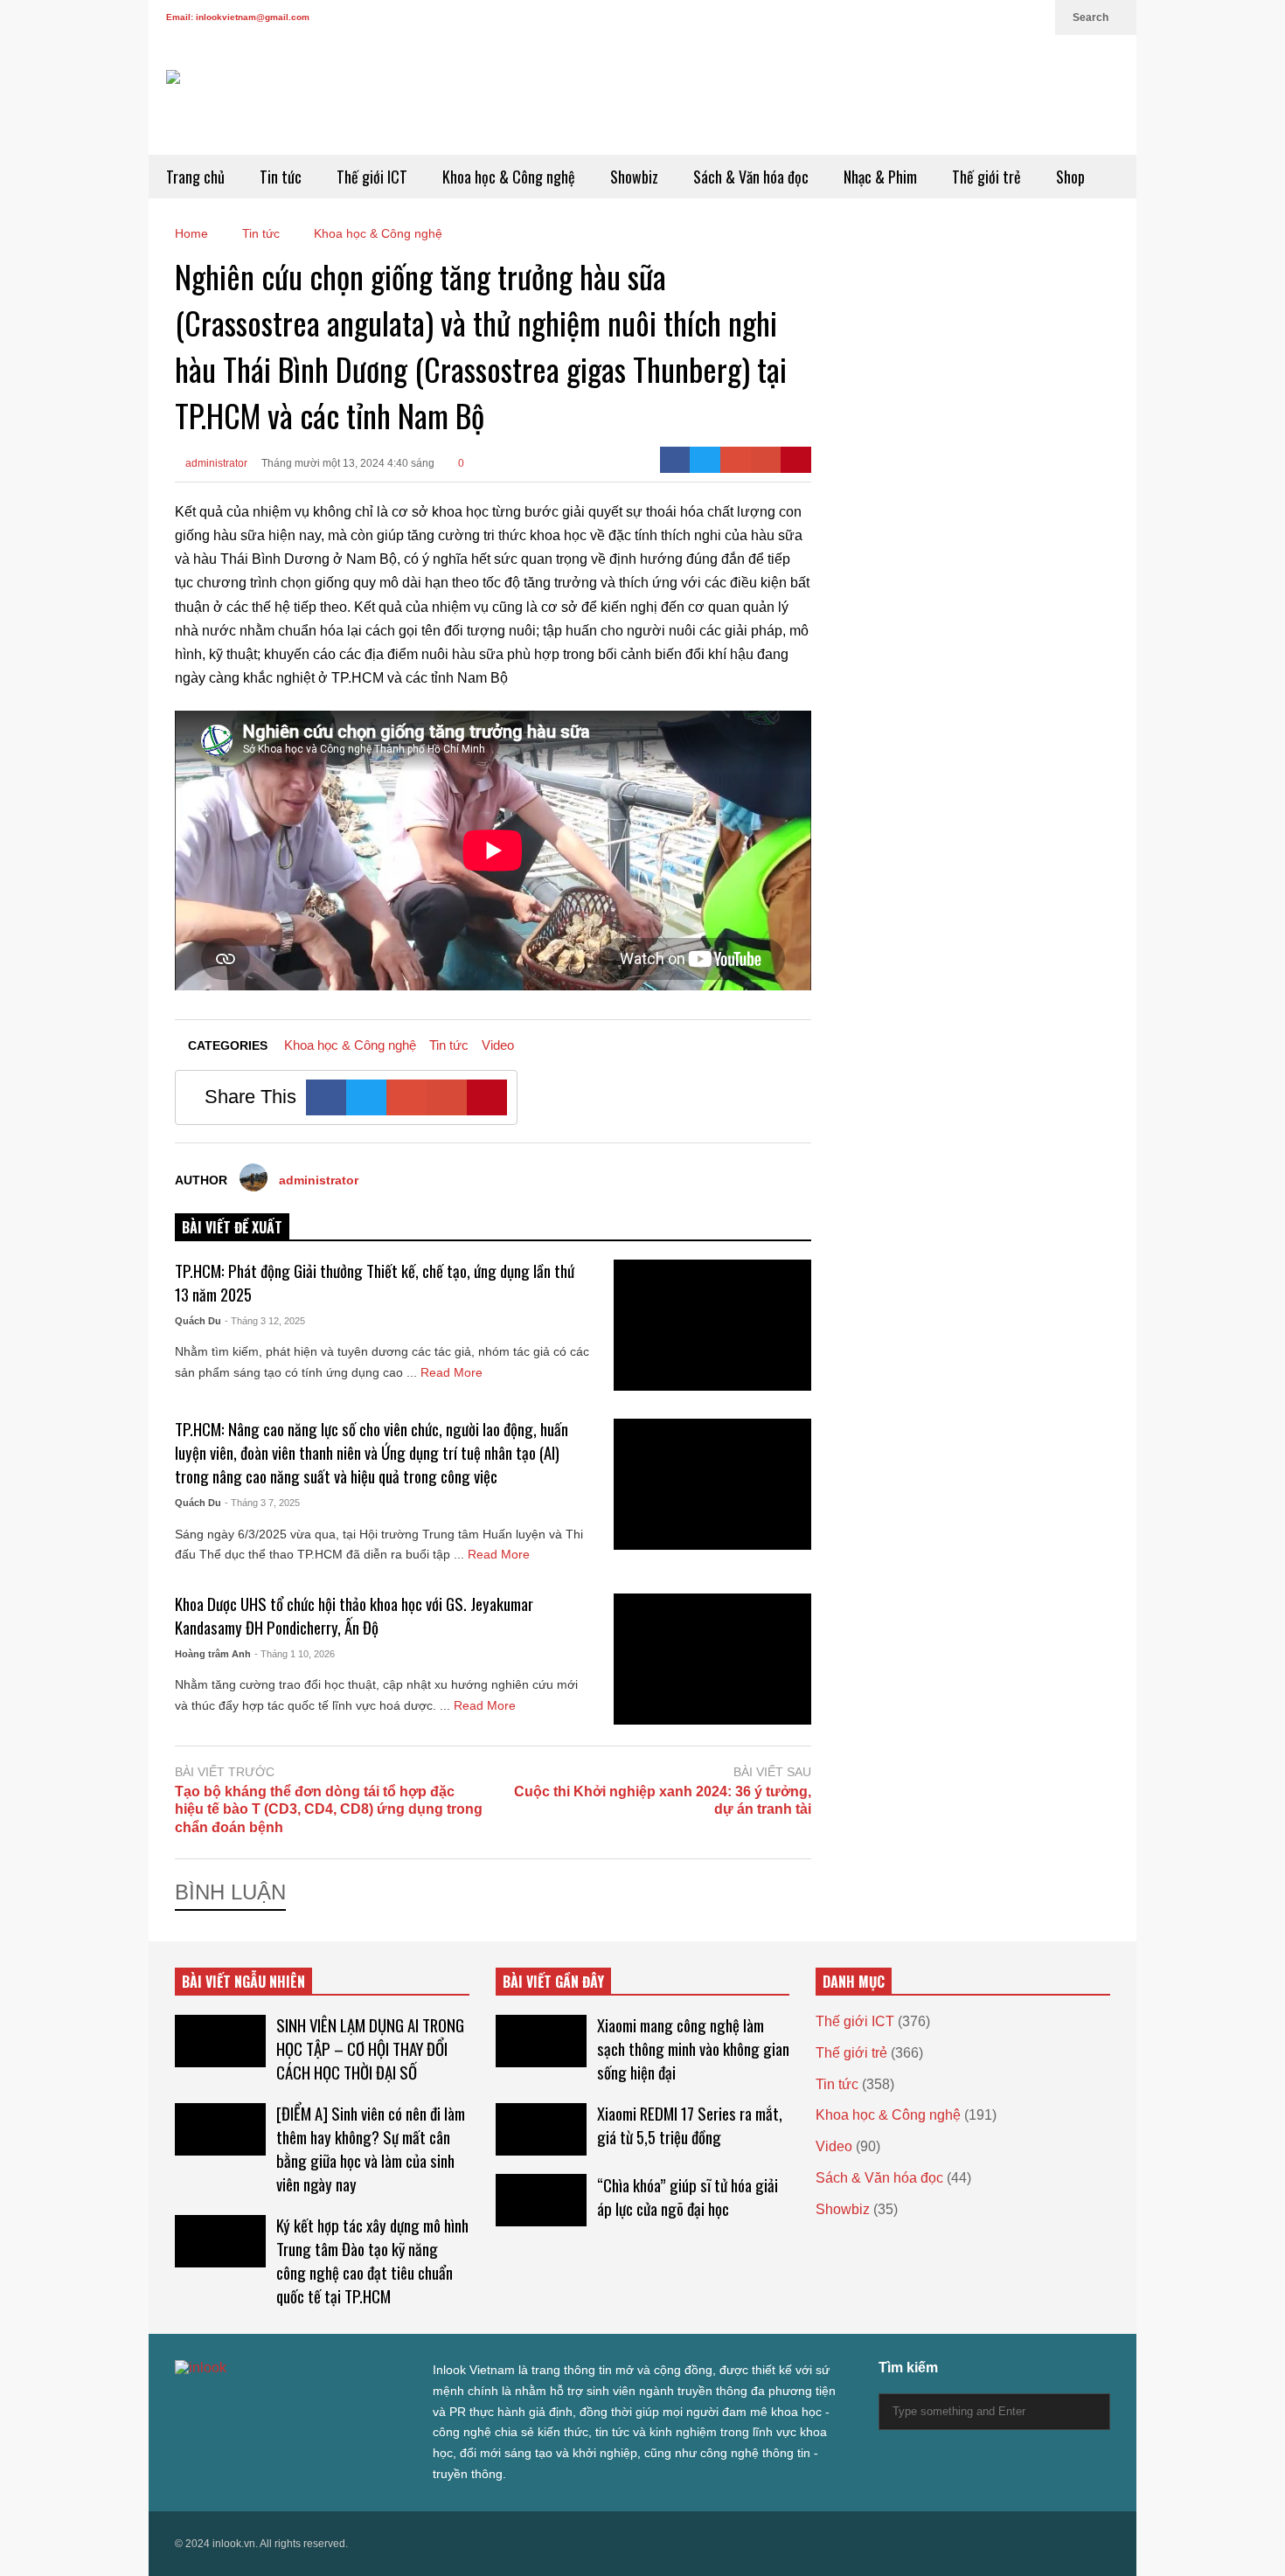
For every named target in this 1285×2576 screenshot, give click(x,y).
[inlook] (229, 112)
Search (1092, 17)
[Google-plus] (736, 460)
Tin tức (281, 177)
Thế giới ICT (372, 177)
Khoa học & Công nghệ (509, 177)
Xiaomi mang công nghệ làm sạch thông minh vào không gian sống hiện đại (693, 2048)
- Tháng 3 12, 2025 (265, 1321)
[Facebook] (921, 17)
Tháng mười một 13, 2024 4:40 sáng (348, 463)
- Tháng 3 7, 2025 (262, 1503)
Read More (453, 1372)
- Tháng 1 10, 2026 (295, 1654)
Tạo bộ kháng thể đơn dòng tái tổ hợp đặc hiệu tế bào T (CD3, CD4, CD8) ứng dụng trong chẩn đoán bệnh (329, 1810)
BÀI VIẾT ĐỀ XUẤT (232, 1227)
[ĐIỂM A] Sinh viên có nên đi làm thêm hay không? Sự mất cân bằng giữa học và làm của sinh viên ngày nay (371, 2149)
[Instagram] (977, 17)
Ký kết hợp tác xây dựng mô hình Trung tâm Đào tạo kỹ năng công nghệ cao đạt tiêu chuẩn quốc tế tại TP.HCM (372, 2260)
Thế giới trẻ (986, 177)
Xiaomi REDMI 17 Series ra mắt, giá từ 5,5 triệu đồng (690, 2125)
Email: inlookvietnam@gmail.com (238, 17)
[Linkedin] (1033, 17)
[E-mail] (766, 460)
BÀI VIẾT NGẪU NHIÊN (243, 1982)
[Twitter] (893, 17)
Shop (1070, 177)
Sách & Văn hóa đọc (751, 177)
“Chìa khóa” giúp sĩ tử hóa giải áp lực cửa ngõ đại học (688, 2197)
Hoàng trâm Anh (213, 1654)
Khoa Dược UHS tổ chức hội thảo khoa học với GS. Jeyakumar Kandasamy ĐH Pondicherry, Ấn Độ (354, 1615)
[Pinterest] (796, 460)
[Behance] (308, 2403)
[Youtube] (1005, 17)
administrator (215, 463)
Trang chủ (195, 177)
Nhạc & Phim (880, 177)
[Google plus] (949, 17)
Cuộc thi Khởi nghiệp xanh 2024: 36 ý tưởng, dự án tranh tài (663, 1801)
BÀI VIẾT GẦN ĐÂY (553, 1982)
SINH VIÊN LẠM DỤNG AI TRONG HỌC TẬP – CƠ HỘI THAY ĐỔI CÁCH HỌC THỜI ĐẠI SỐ (370, 2048)
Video (498, 1045)
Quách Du (198, 1321)
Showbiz (634, 177)
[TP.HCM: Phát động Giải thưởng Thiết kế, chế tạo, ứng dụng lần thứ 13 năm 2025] (712, 1325)
